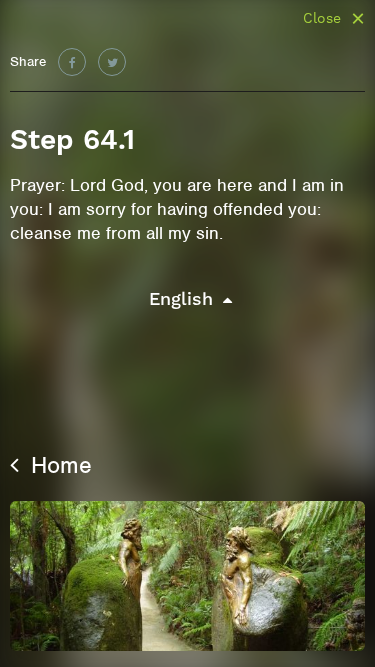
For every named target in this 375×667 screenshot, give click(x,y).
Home (58, 465)
